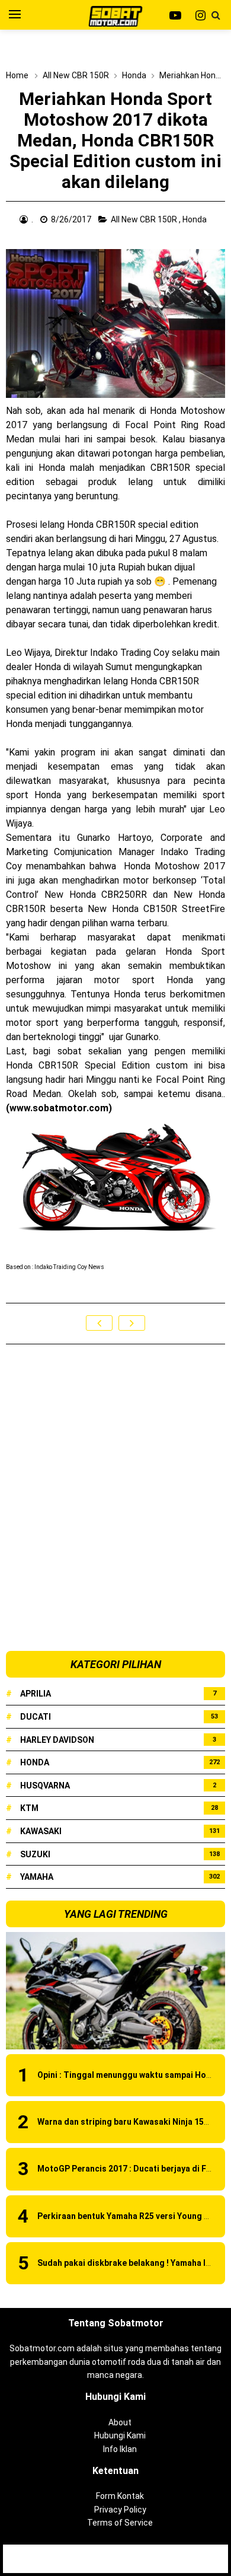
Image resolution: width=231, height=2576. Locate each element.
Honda (195, 219)
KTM (29, 1808)
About (120, 2422)
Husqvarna (45, 1786)
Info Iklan (120, 2449)
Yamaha (37, 1877)
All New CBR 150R (145, 219)
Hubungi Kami (120, 2435)
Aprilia (36, 1694)
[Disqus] (115, 1499)
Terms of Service (120, 2523)
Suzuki (35, 1854)
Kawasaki (41, 1831)
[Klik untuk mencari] (216, 15)
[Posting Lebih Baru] (99, 1323)
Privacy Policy (120, 2510)
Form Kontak (120, 2496)
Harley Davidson (57, 1740)
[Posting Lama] (132, 1323)
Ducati (36, 1717)
